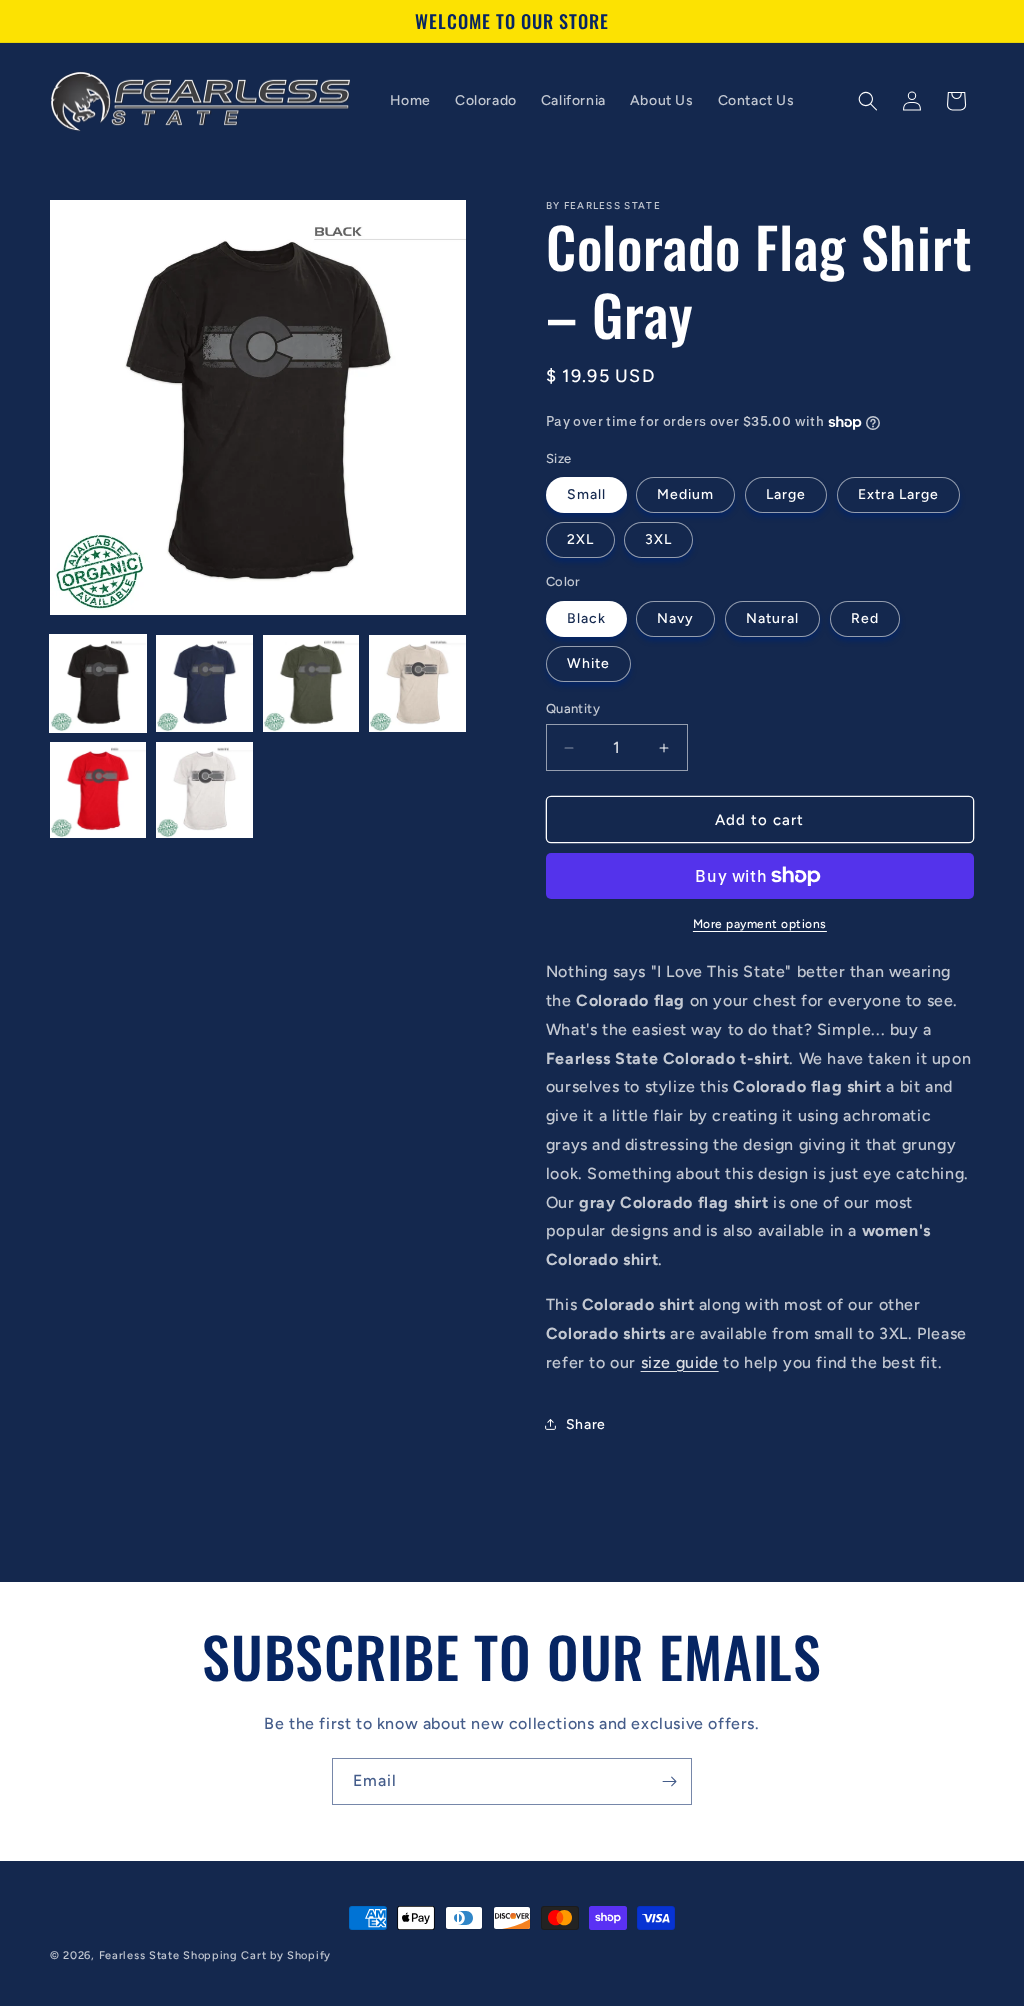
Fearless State (139, 1955)
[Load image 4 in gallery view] (417, 683)
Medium (685, 494)
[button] (868, 101)
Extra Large (898, 494)
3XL (658, 539)
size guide (680, 1362)
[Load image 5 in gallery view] (98, 790)
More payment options (760, 924)
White (588, 663)
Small (586, 494)
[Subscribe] (669, 1781)
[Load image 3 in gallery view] (311, 683)
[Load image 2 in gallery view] (204, 683)
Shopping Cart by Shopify (257, 1955)
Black (586, 618)
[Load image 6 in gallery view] (204, 790)
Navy (675, 618)
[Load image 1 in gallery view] (98, 683)
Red (865, 618)
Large (786, 494)
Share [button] (586, 1424)
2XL (580, 539)
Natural (772, 618)
